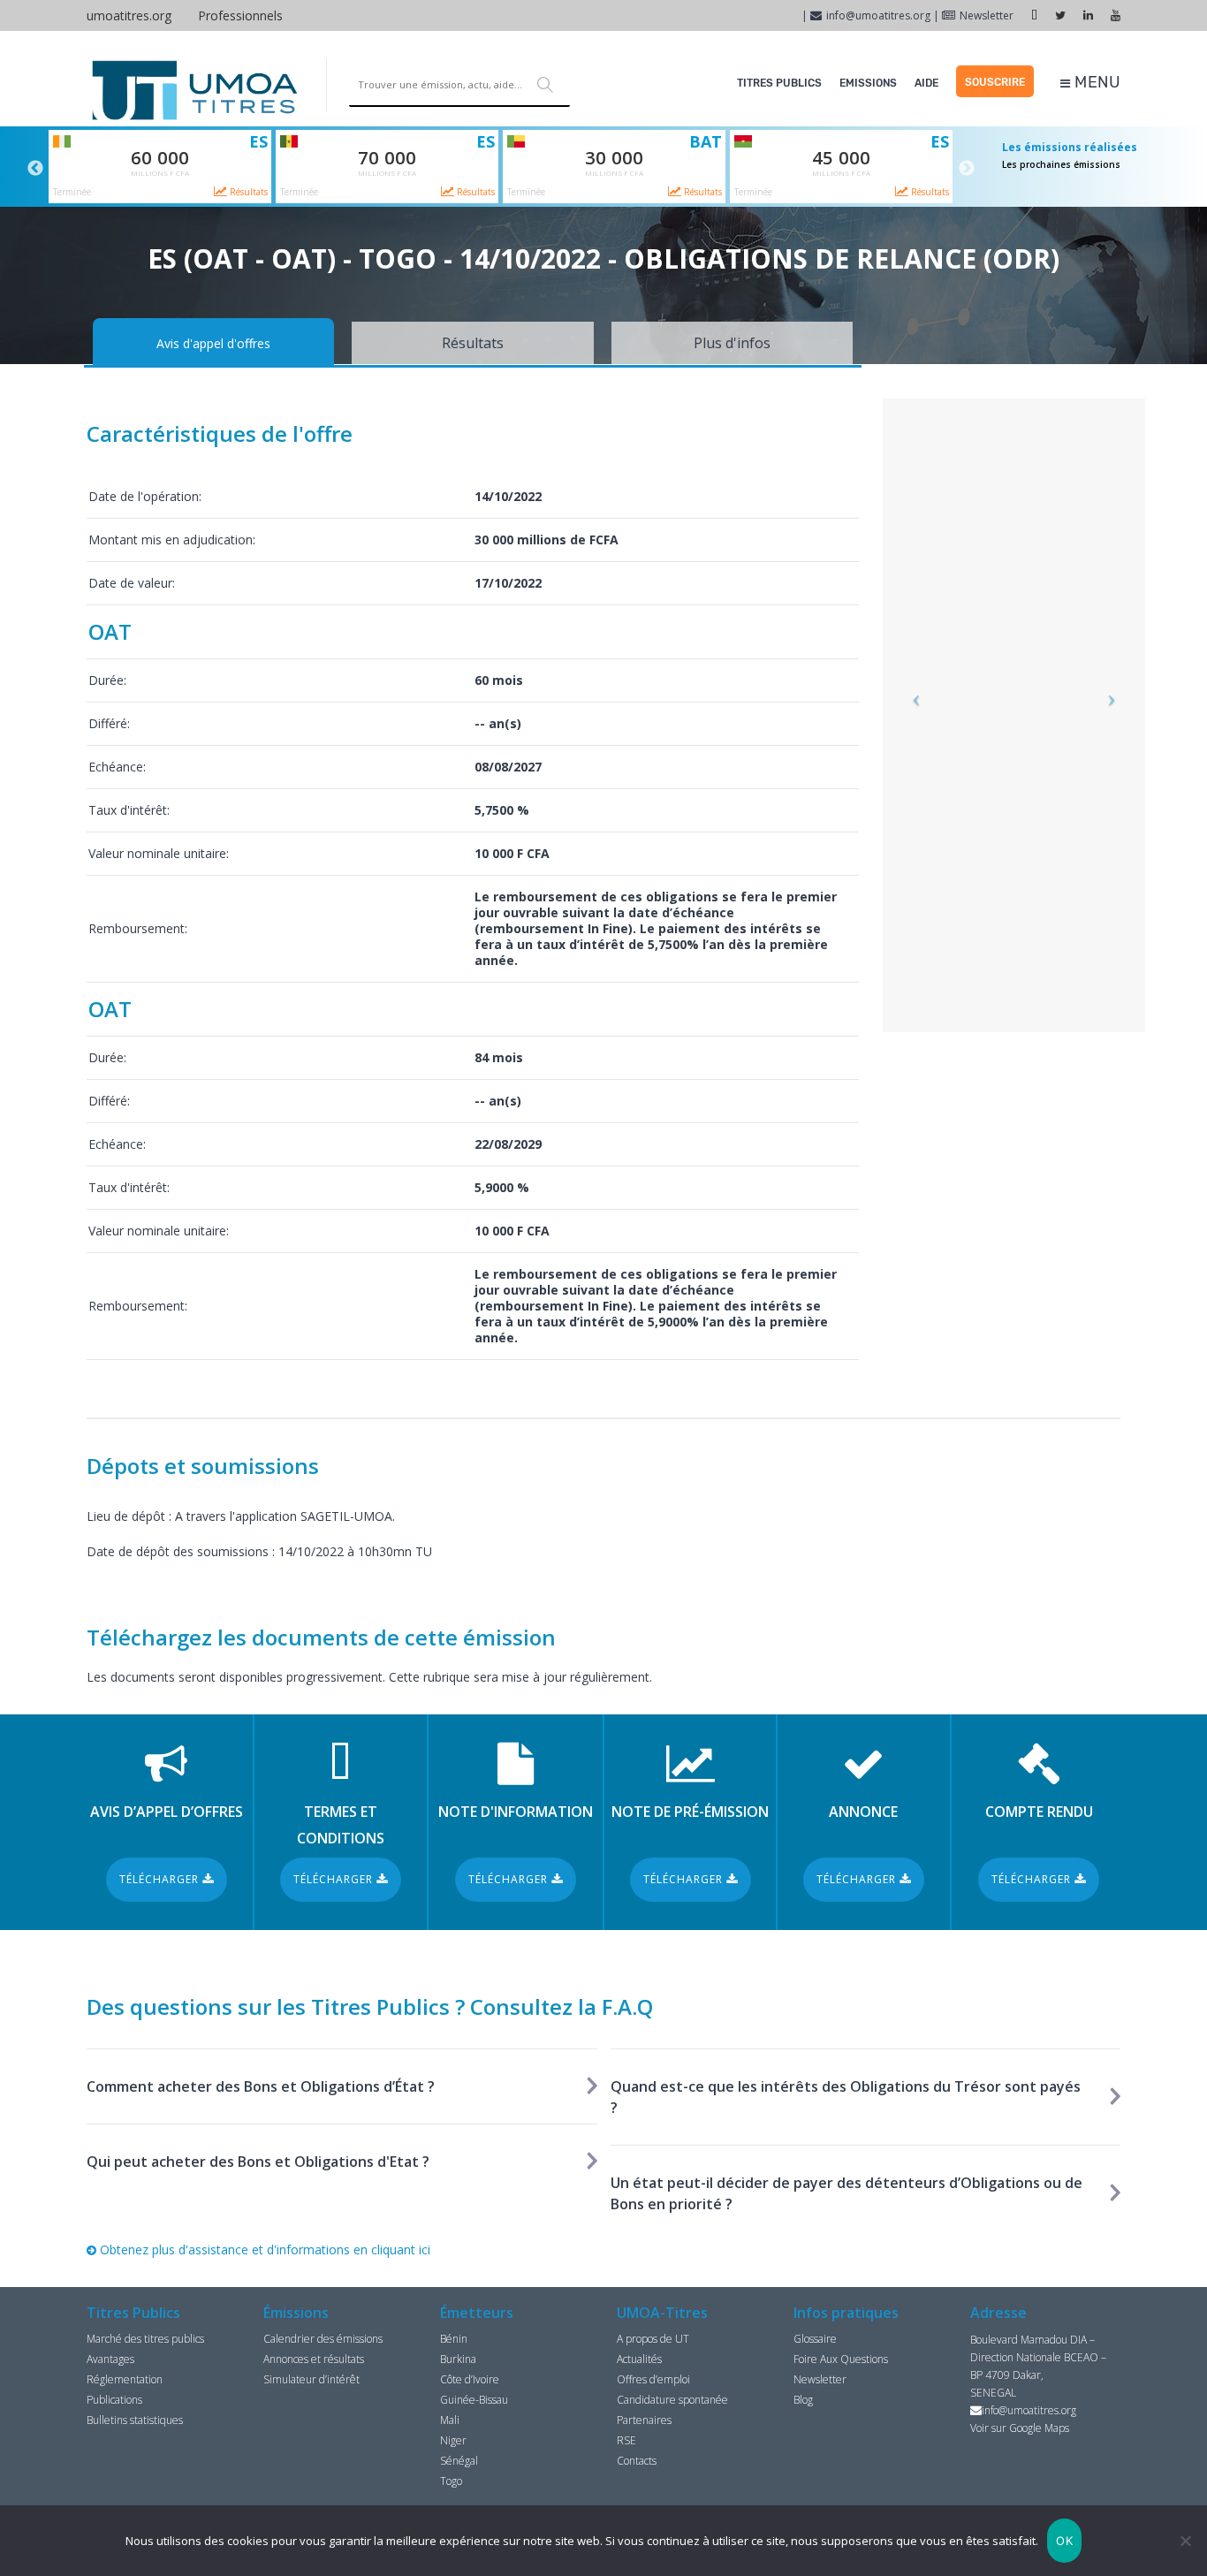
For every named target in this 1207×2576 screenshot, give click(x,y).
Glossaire (815, 2339)
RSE (626, 2440)
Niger (453, 2440)
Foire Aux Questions (841, 2359)
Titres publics (779, 83)
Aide (926, 83)
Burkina (458, 2359)
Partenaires (644, 2420)
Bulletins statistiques (135, 2420)
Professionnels (240, 15)
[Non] (1185, 2541)
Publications (114, 2400)
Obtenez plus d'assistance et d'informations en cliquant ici (263, 2249)
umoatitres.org (129, 15)
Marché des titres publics (145, 2339)
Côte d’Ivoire (470, 2379)
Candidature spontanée (672, 2400)
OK (1064, 2541)
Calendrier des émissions (323, 2339)
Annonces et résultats (314, 2359)
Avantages (110, 2359)
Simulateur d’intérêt (311, 2379)
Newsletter (987, 15)
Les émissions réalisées (1070, 147)
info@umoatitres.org (878, 15)
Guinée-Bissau (474, 2400)
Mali (450, 2420)
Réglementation (125, 2379)
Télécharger (161, 1879)
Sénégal (459, 2461)
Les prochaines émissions (1061, 164)
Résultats (247, 192)
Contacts (637, 2461)
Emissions (868, 83)
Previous (35, 169)
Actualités (639, 2359)
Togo (451, 2481)
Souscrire (995, 82)
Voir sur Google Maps (1020, 2428)
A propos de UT (653, 2339)
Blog (803, 2400)
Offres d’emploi (653, 2379)
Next (967, 169)
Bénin (454, 2339)
